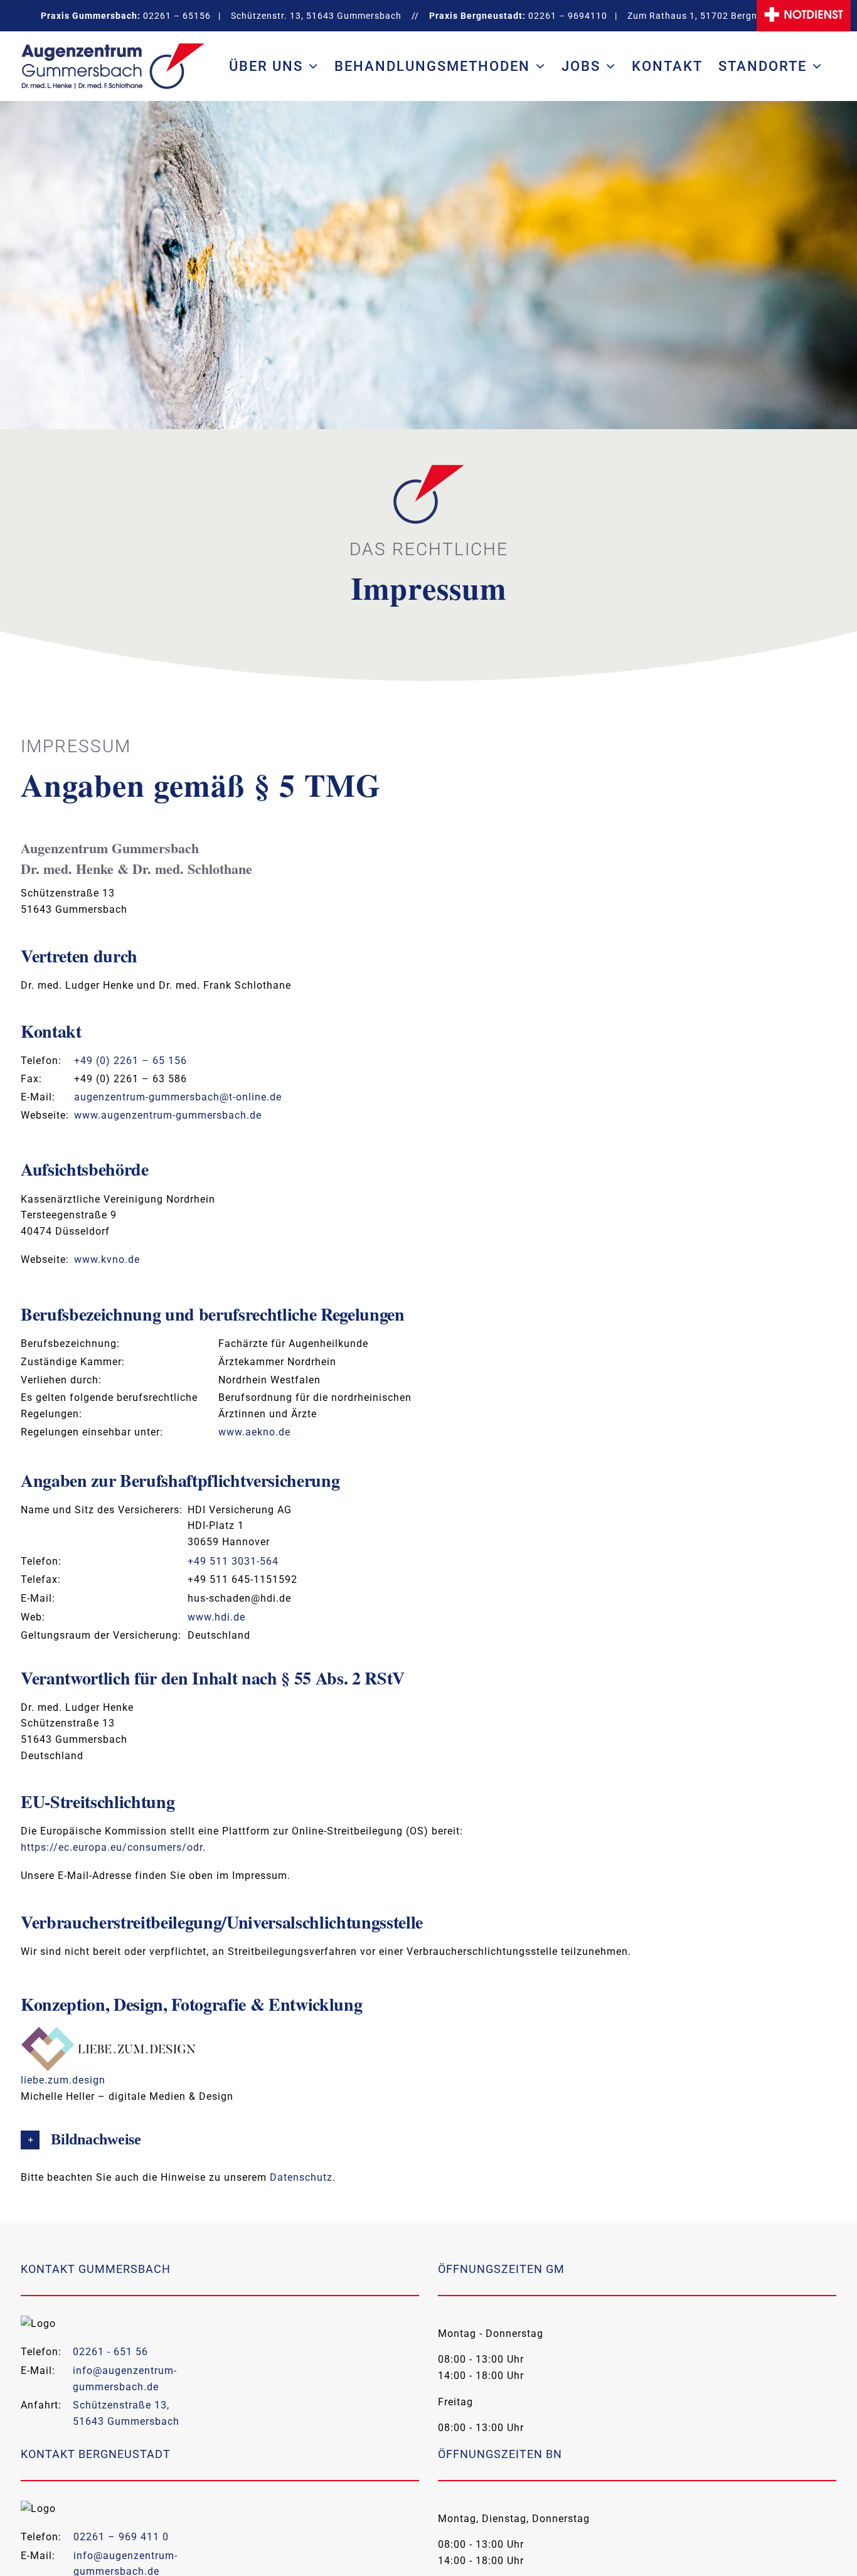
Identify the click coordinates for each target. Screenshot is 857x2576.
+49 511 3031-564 (233, 1561)
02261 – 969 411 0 (121, 2537)
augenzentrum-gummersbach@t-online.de (178, 1097)
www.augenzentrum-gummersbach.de (168, 1115)
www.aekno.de (254, 1432)
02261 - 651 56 (110, 2352)
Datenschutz (301, 2177)
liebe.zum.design (63, 2080)
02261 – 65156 (177, 16)
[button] (428, 2140)
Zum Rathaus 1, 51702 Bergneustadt (710, 16)
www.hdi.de (216, 1617)
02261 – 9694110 (568, 16)
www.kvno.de (107, 1259)
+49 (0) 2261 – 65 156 (130, 1061)
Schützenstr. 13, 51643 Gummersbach (316, 16)
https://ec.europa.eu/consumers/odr (112, 1847)
